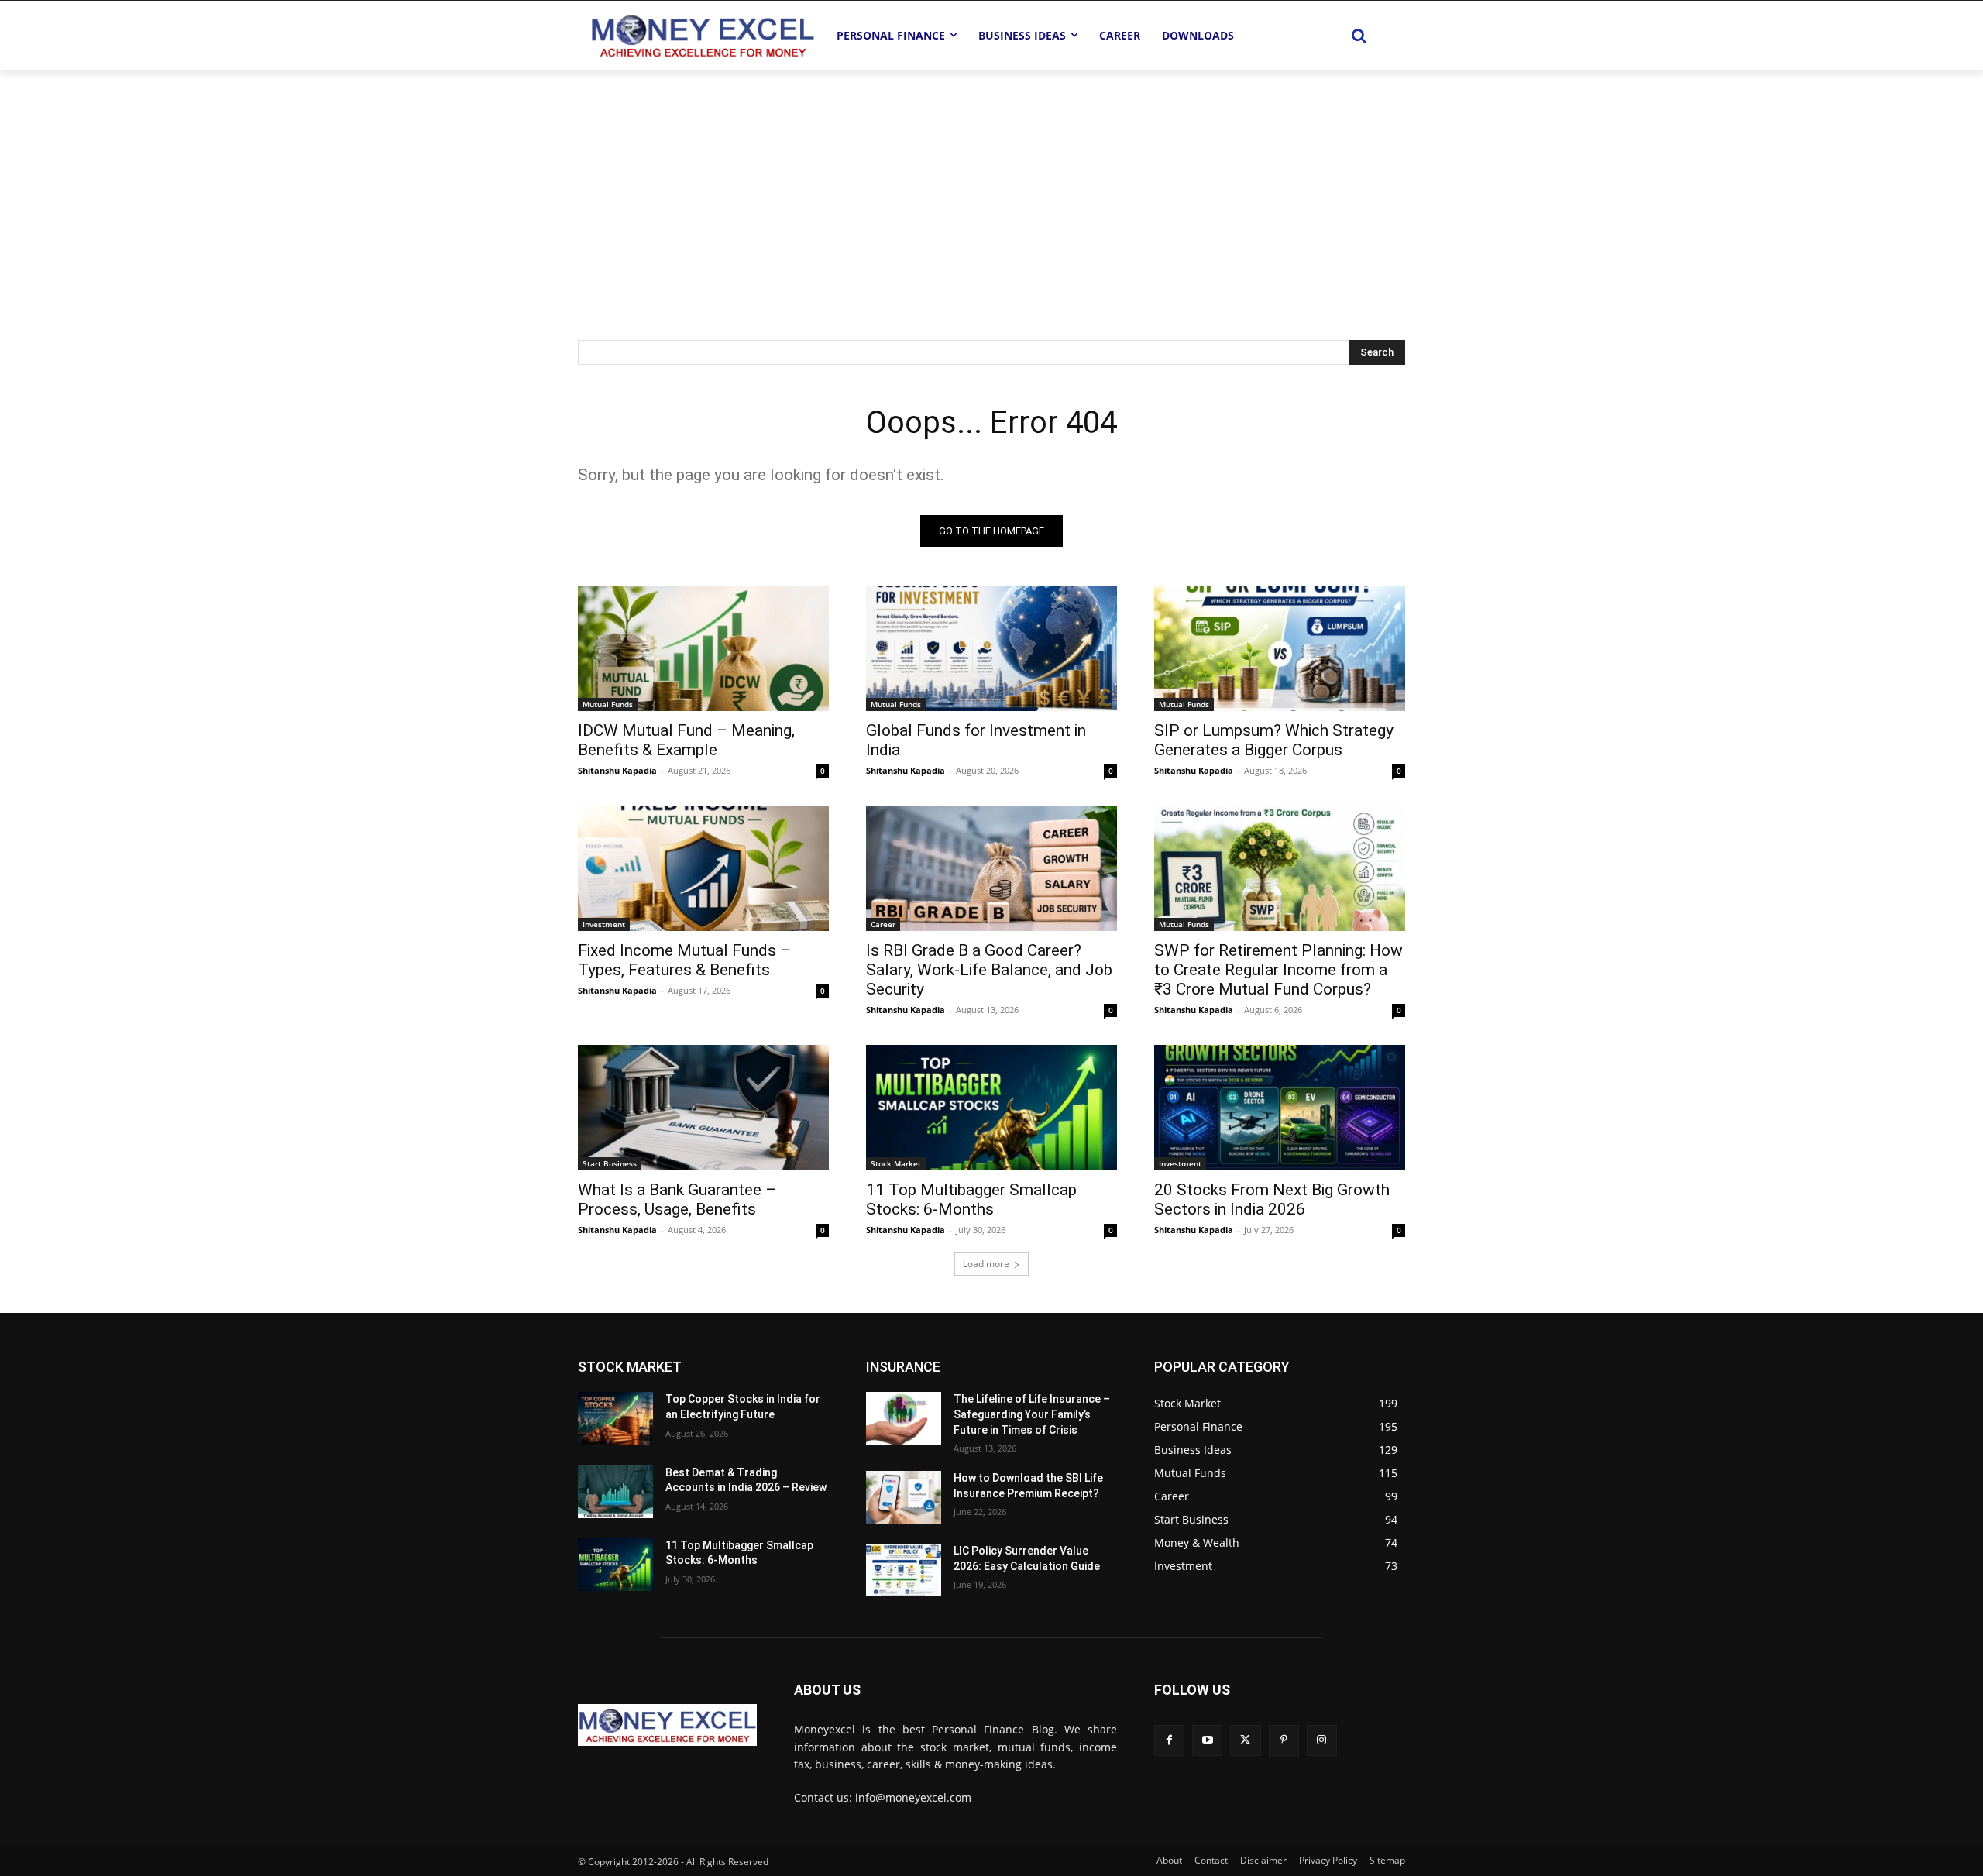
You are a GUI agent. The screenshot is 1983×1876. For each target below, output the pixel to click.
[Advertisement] (991, 187)
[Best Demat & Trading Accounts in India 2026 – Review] (615, 1492)
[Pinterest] (1284, 1740)
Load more (986, 1264)
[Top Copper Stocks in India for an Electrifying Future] (615, 1418)
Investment (604, 924)
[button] (1359, 36)
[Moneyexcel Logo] (702, 35)
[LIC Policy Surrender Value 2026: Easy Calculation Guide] (904, 1570)
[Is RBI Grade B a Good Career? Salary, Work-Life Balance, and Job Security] (991, 868)
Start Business (610, 1163)
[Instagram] (1322, 1740)
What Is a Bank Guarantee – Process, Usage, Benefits (677, 1199)
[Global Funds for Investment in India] (991, 648)
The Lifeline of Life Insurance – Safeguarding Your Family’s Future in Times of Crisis (1032, 1414)
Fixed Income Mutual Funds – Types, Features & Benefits (684, 960)
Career (883, 924)
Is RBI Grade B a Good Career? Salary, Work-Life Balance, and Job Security (989, 970)
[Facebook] (1169, 1740)
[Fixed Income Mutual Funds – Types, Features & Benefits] (703, 868)
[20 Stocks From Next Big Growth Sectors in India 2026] (1280, 1108)
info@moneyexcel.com (913, 1797)
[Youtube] (1207, 1740)
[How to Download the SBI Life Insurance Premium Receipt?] (904, 1497)
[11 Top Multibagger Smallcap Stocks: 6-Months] (991, 1108)
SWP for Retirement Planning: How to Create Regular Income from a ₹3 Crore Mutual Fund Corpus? (1278, 970)
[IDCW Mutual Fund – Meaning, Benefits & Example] (703, 648)
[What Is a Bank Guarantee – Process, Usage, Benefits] (703, 1108)
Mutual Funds (608, 704)
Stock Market (896, 1163)
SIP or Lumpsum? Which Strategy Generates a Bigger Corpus (1274, 740)
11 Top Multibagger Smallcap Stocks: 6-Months (971, 1199)
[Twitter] (1245, 1740)
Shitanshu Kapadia (617, 770)
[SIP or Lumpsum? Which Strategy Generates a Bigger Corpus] (1280, 648)
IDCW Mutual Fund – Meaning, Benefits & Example (686, 740)
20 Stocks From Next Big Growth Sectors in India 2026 (1272, 1199)
